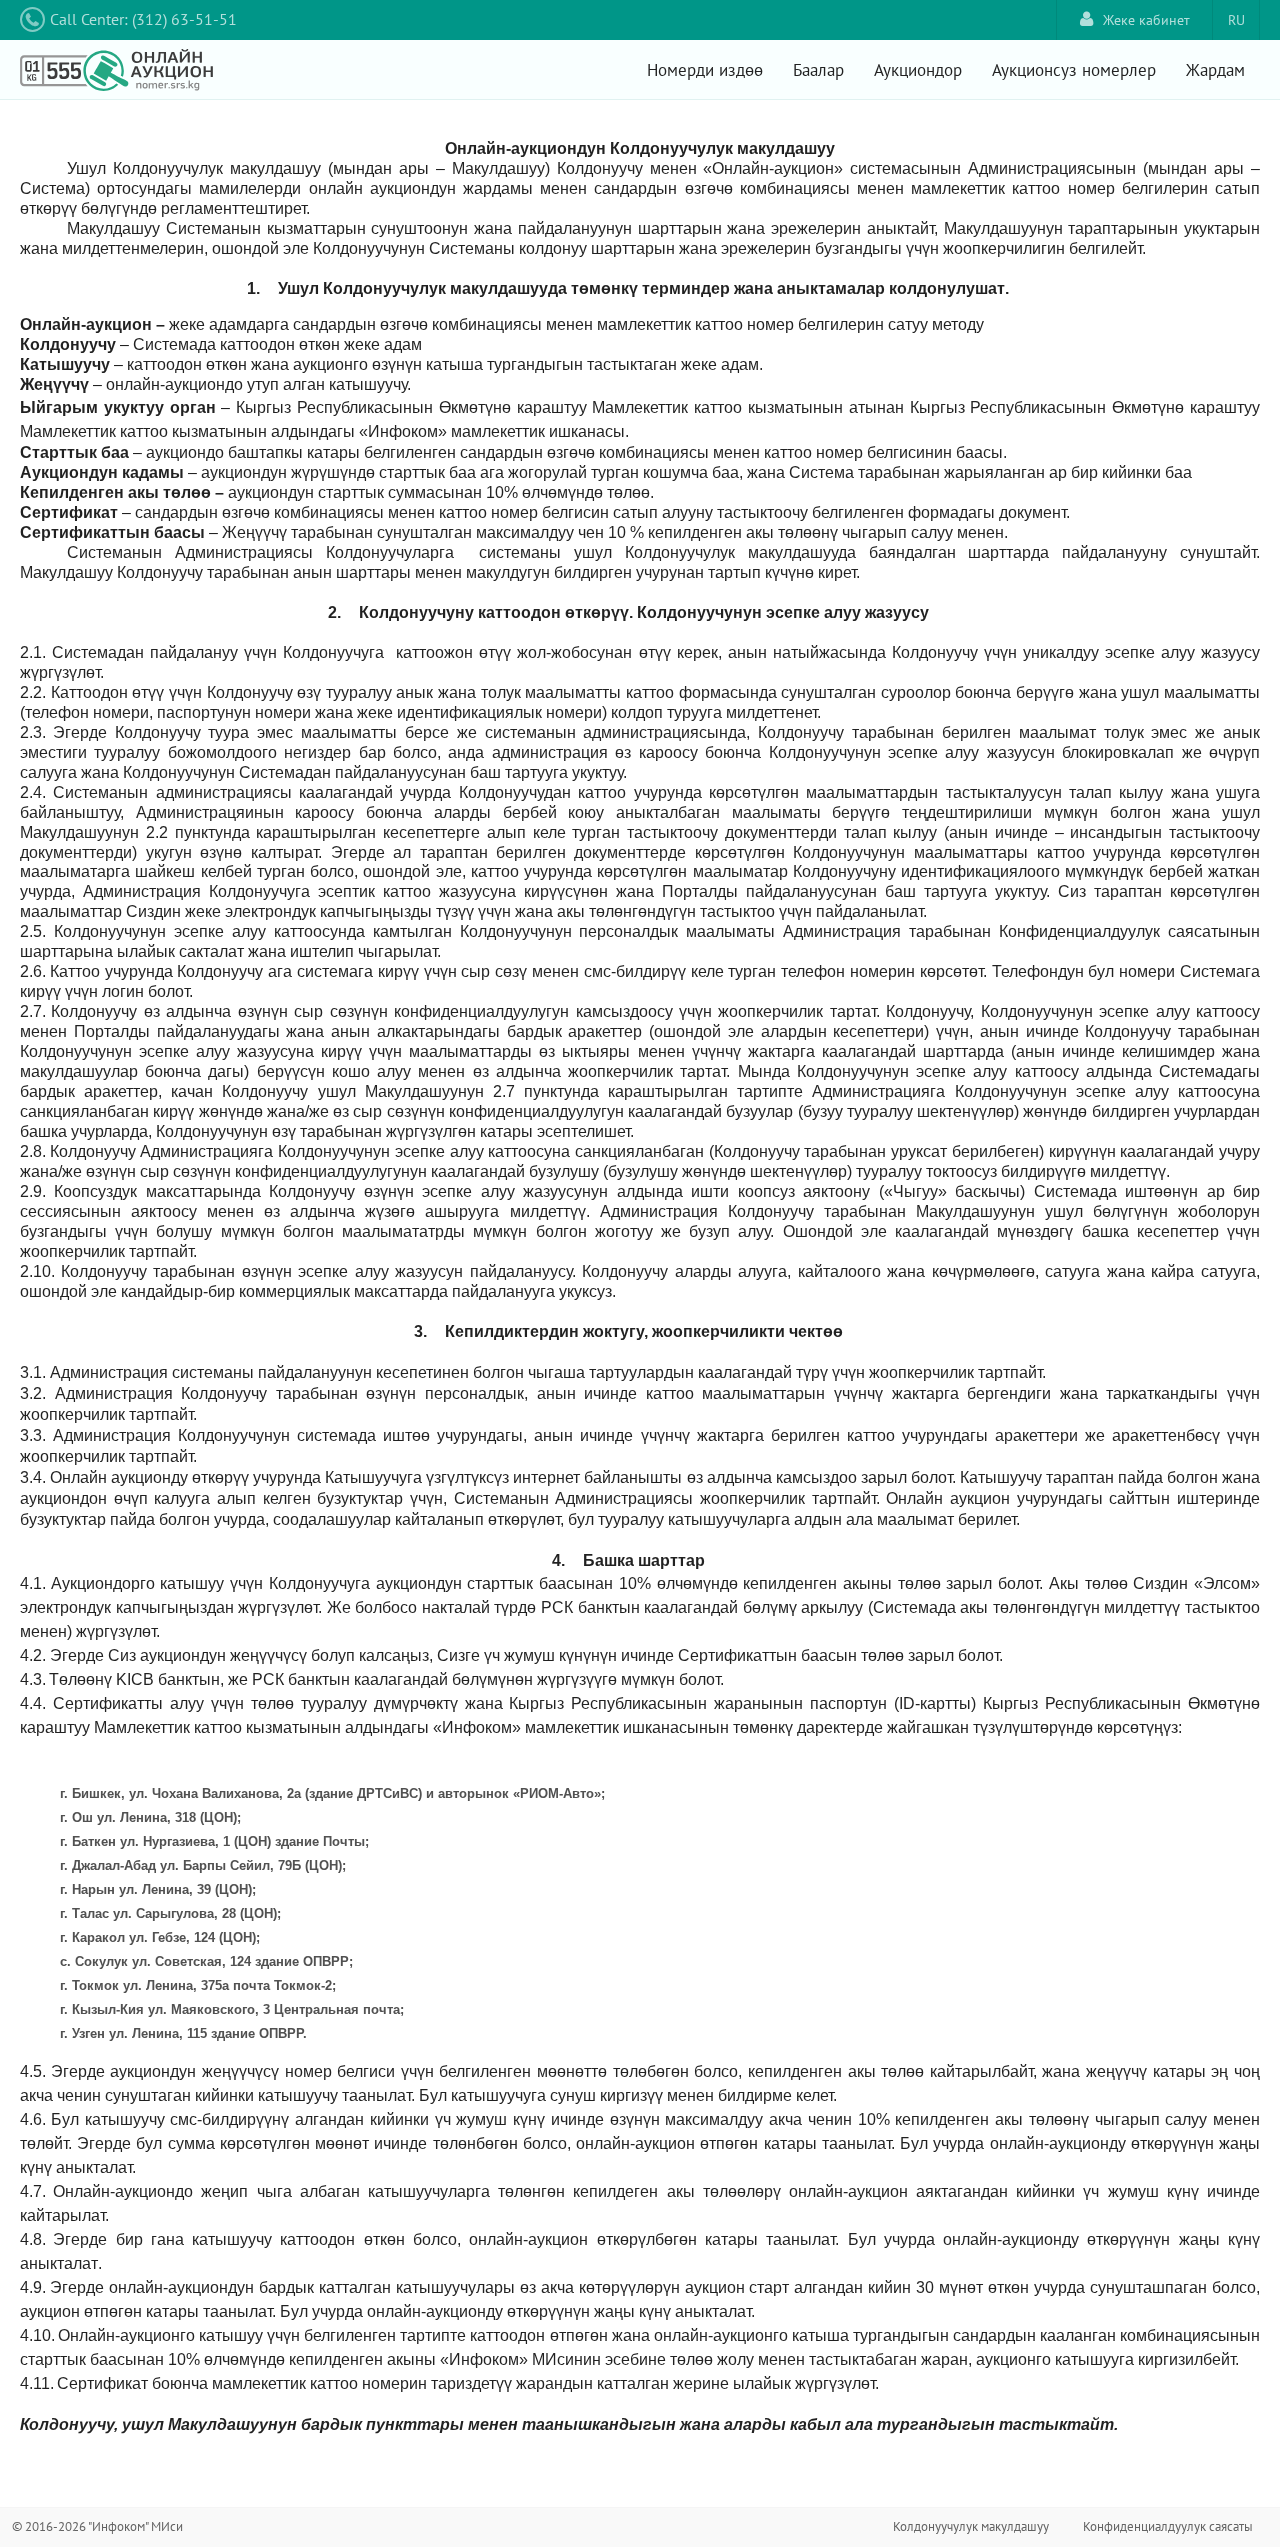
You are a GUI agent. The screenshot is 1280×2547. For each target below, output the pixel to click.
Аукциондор (918, 70)
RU (1236, 20)
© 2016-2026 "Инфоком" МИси (97, 2526)
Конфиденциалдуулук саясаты (1168, 2526)
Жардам (1215, 70)
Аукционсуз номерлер (1074, 70)
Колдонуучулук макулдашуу (971, 2526)
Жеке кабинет (1146, 20)
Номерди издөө (705, 70)
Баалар (818, 70)
